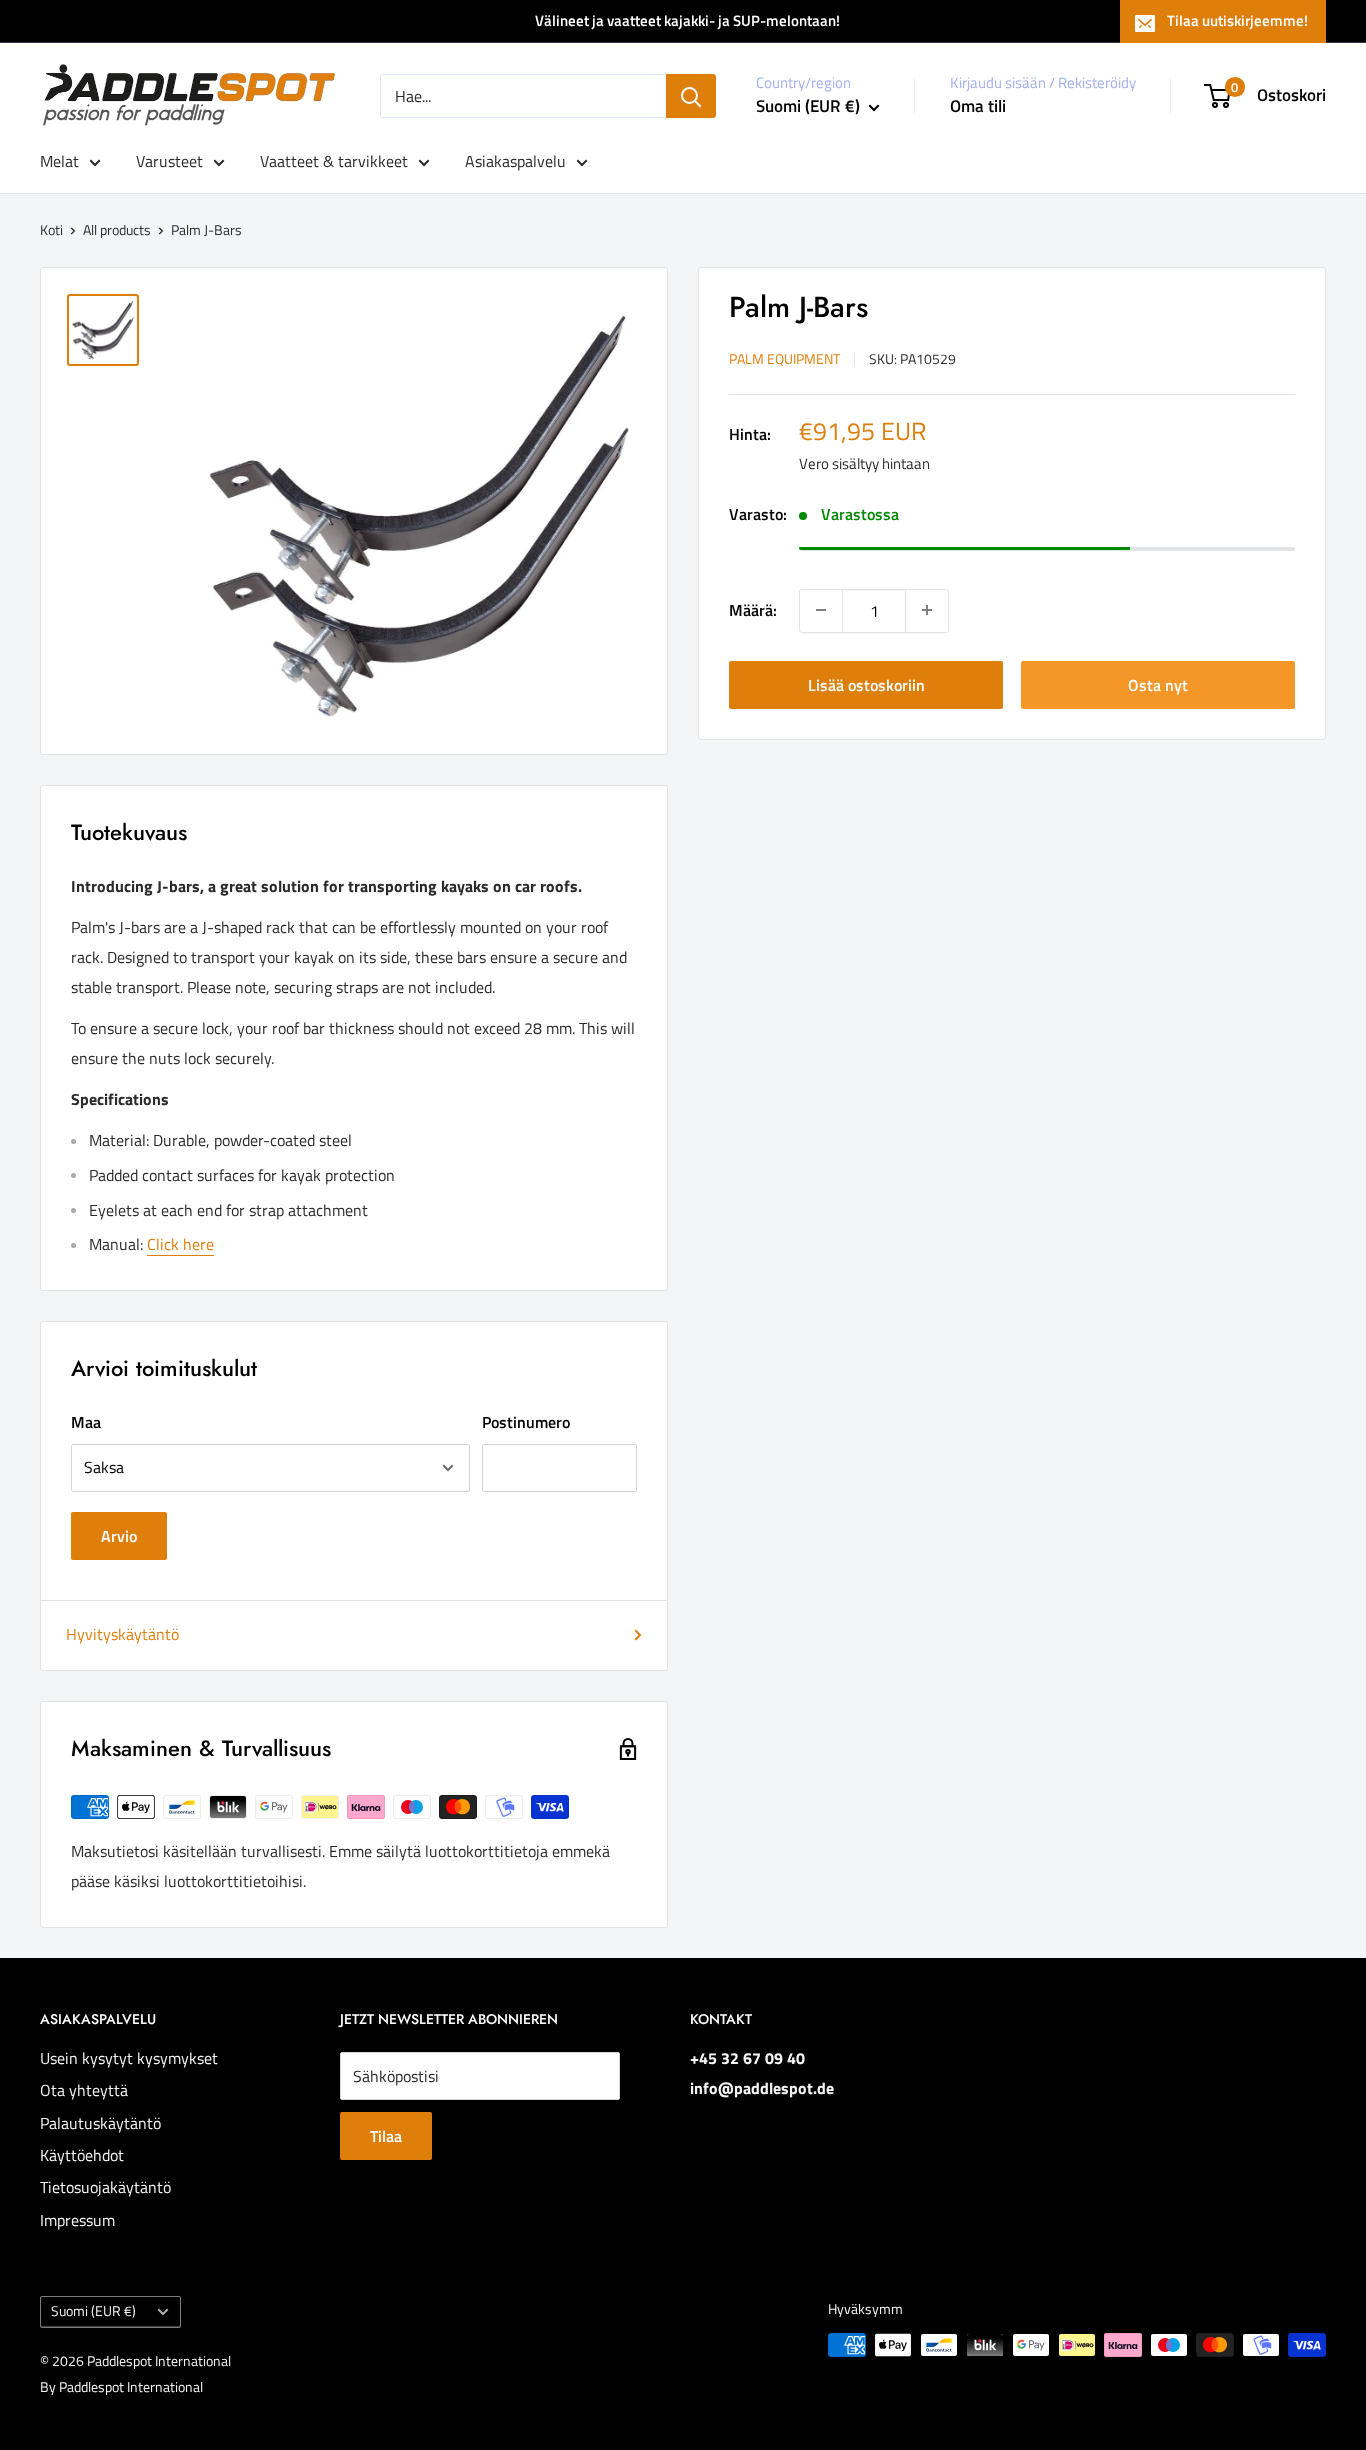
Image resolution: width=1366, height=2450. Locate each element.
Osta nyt (1158, 684)
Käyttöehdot (82, 2155)
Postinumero (526, 1422)
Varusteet (169, 161)
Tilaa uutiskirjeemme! (1237, 20)
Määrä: (753, 609)
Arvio (119, 1536)
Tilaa (386, 2136)
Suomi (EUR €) (93, 2311)
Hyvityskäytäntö (122, 1634)
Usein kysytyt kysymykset (129, 2058)
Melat (59, 161)
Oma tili (978, 106)
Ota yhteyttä (84, 2090)
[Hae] (691, 96)
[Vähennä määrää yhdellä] (821, 610)
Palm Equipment (784, 357)
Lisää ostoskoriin (866, 684)
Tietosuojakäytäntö (105, 2187)
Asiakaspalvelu (515, 161)
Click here (180, 1244)
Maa (86, 1422)
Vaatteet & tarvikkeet (334, 161)
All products (117, 229)
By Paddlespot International (121, 2386)
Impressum (77, 2220)
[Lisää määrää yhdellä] (927, 610)
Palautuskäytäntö (100, 2123)
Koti (51, 229)
